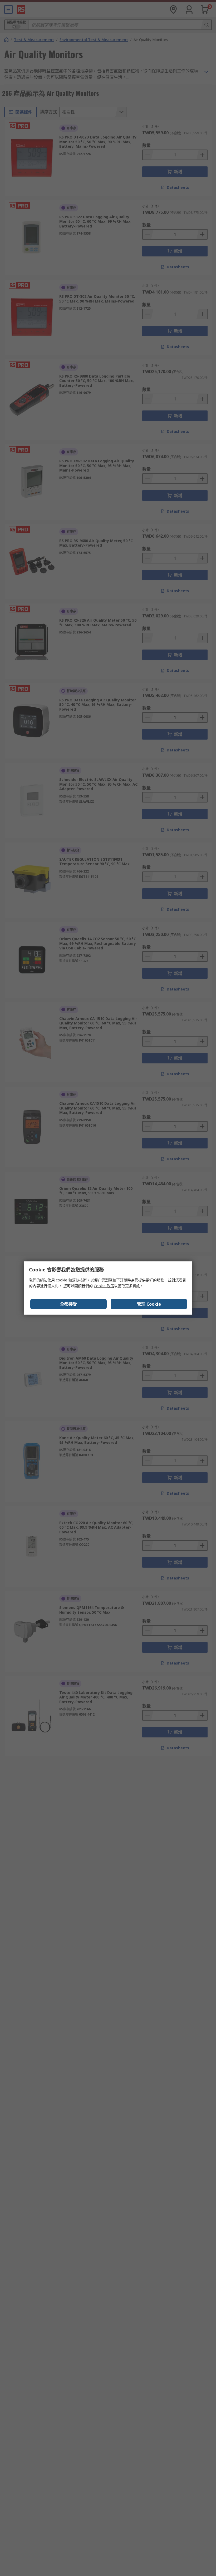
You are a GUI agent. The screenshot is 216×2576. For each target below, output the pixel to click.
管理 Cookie (149, 1304)
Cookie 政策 (104, 1286)
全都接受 (68, 1304)
